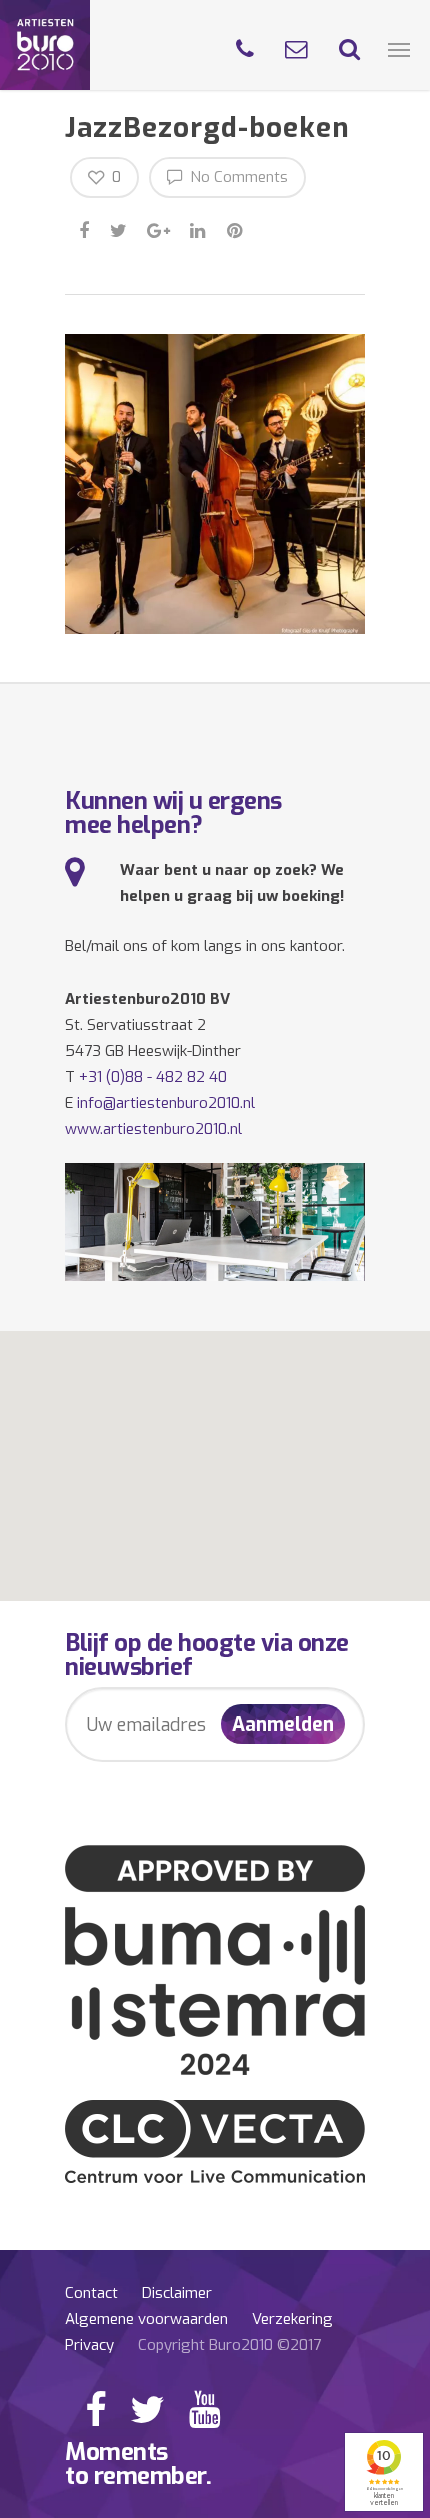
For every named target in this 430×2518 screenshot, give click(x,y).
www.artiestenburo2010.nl (153, 1129)
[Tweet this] (119, 228)
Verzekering (292, 2319)
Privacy (89, 2345)
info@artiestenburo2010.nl (166, 1103)
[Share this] (85, 228)
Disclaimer (177, 2293)
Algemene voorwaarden (146, 2319)
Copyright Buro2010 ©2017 (229, 2345)
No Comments (237, 177)
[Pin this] (236, 228)
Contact (91, 2293)
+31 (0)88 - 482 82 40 (153, 1077)
